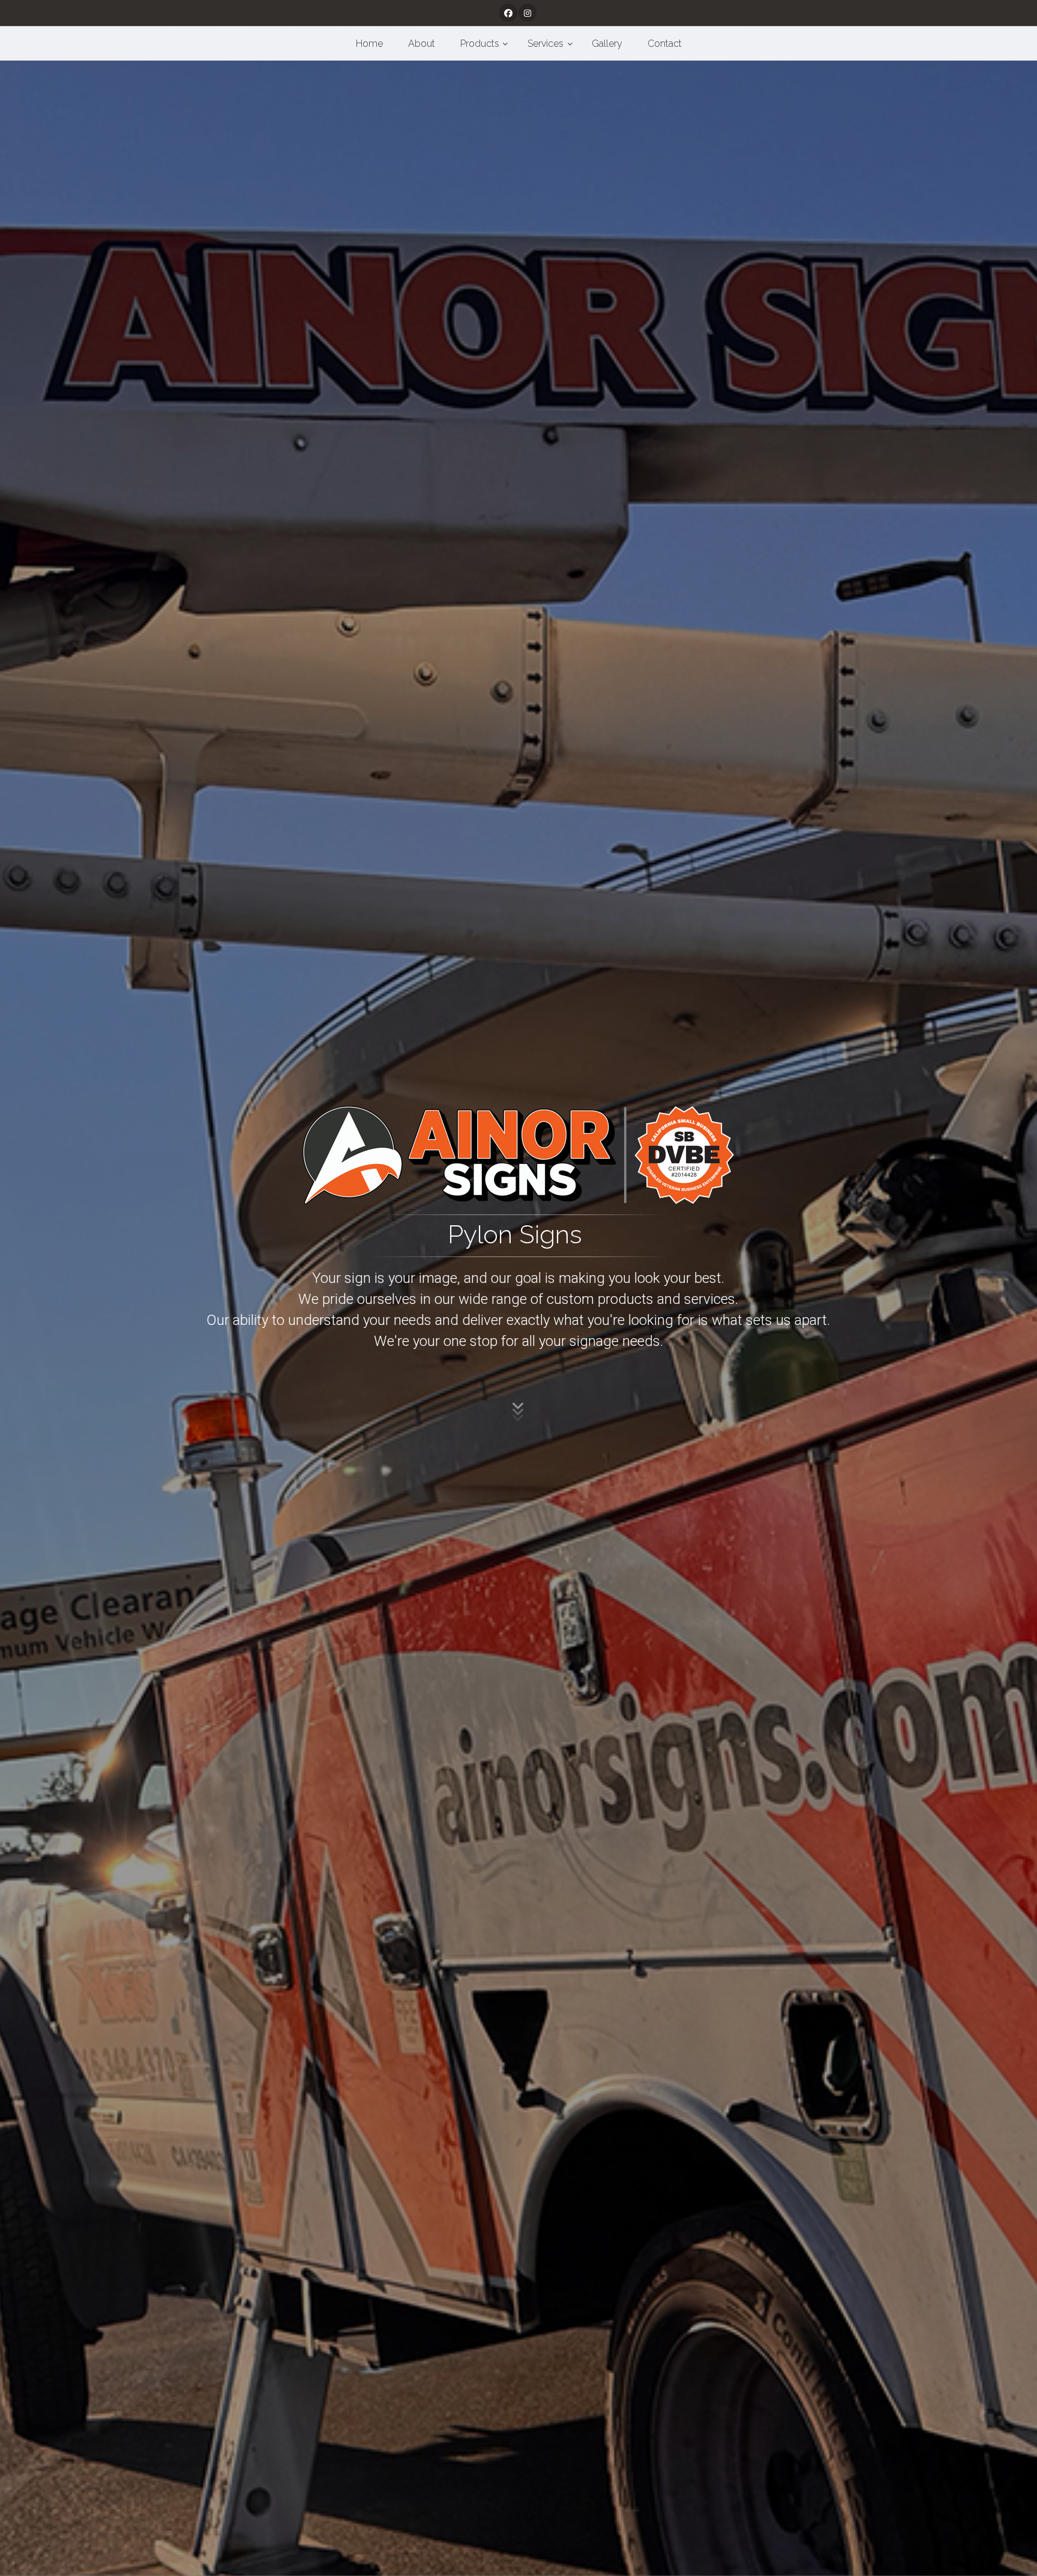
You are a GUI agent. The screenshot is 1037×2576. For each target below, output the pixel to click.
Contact (665, 44)
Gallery (607, 44)
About (422, 44)
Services (546, 44)
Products (480, 44)
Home (369, 44)
